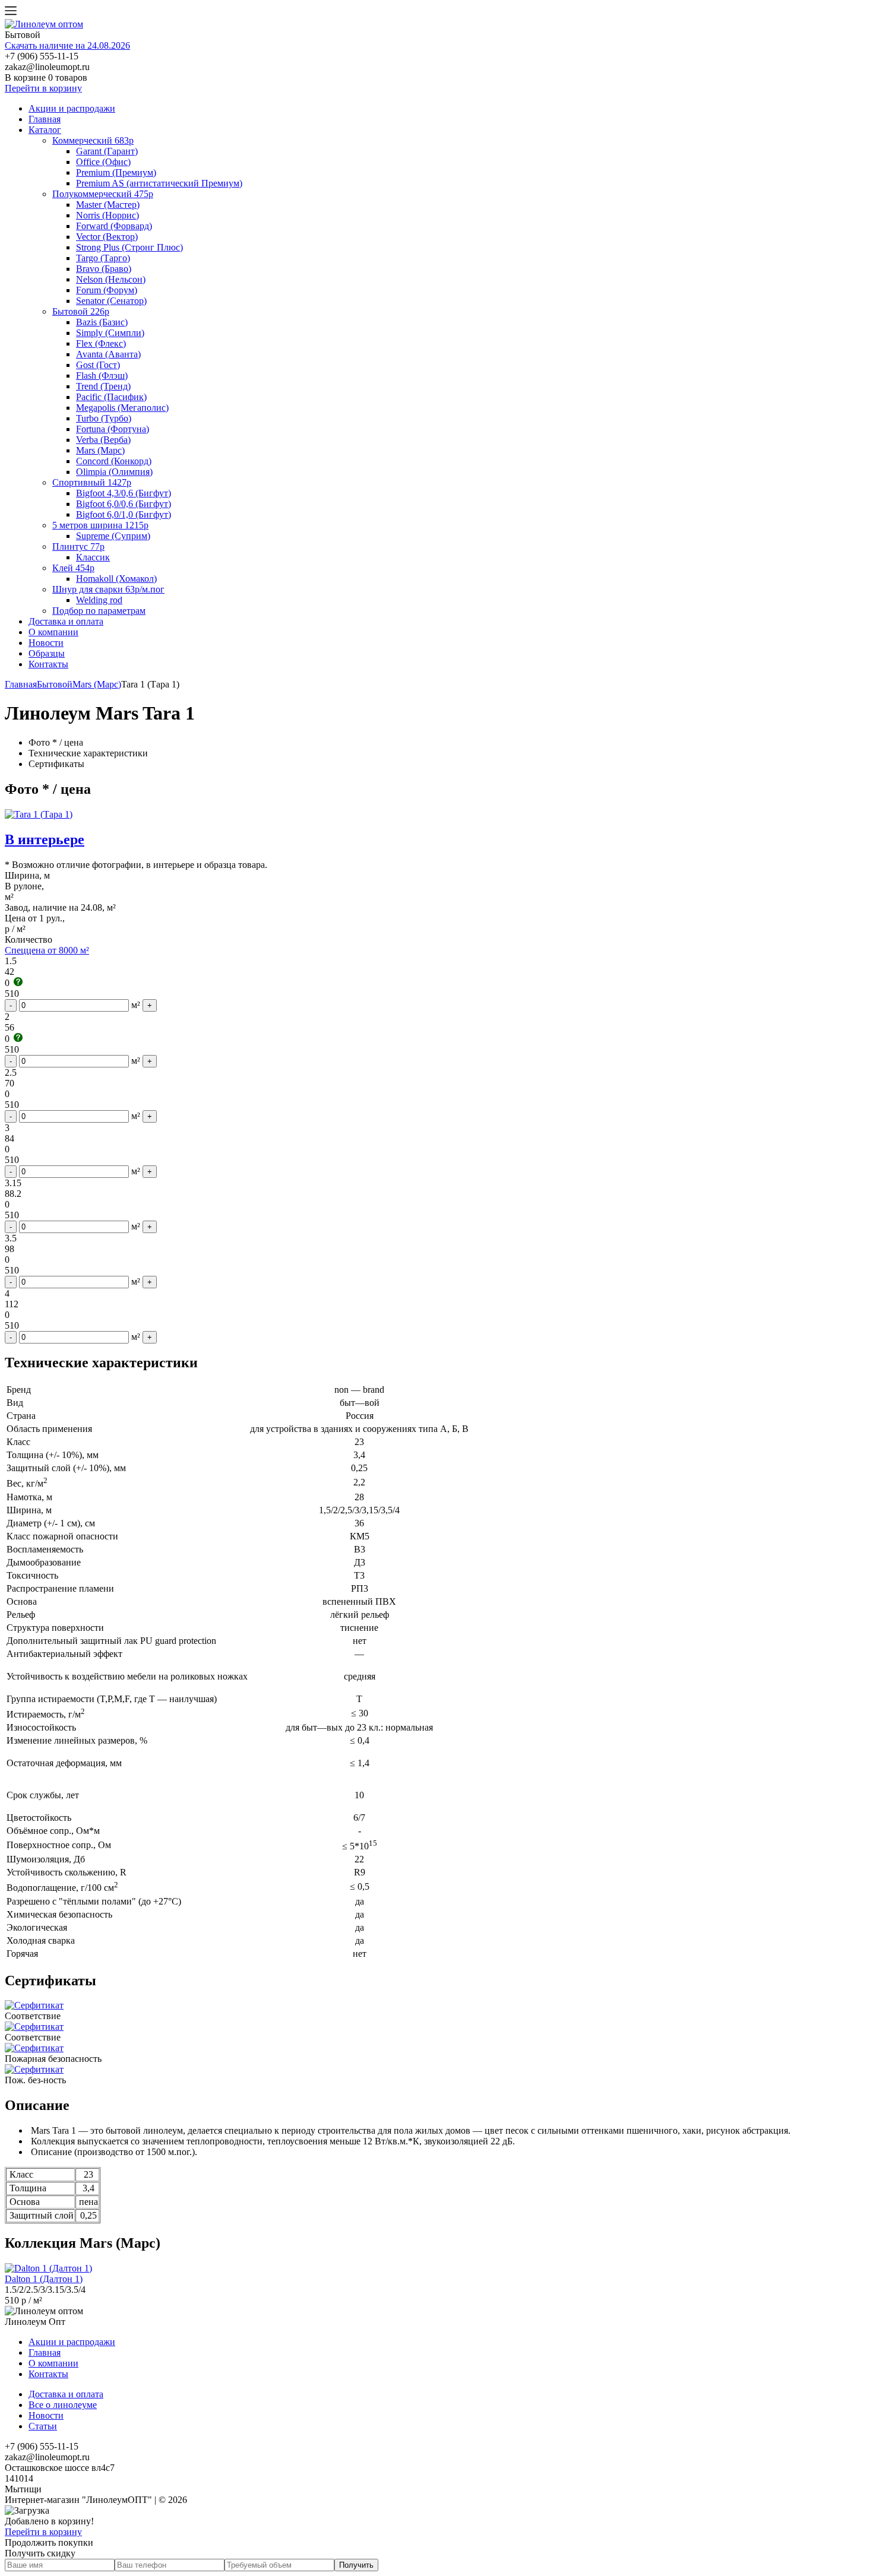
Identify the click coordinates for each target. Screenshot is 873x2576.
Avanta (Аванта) (108, 354)
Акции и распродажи (72, 108)
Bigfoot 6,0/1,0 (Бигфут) (124, 514)
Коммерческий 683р (93, 140)
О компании (53, 632)
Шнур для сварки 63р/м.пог (108, 589)
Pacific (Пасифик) (111, 397)
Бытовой (55, 684)
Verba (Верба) (103, 440)
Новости (46, 643)
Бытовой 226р (81, 311)
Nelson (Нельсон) (111, 279)
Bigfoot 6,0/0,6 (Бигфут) (124, 504)
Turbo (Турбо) (104, 418)
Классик (93, 557)
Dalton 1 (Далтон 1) (44, 2279)
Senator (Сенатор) (111, 301)
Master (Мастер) (108, 205)
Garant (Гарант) (107, 151)
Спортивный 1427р (92, 482)
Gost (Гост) (98, 365)
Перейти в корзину (43, 88)
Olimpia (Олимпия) (114, 472)
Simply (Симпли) (110, 333)
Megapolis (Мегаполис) (122, 408)
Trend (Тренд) (103, 386)
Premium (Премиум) (116, 172)
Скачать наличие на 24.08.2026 (67, 45)
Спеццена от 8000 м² (47, 950)
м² (136, 1005)
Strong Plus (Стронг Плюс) (129, 247)
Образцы (47, 653)
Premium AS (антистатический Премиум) (159, 183)
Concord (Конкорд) (114, 461)
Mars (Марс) (100, 450)
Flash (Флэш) (102, 376)
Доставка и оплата (66, 621)
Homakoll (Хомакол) (116, 579)
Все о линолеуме (63, 2405)
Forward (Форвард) (114, 226)
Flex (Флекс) (101, 343)
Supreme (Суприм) (113, 536)
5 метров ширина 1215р (100, 525)
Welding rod (99, 600)
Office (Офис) (103, 162)
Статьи (43, 2426)
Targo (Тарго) (103, 258)
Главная (45, 119)
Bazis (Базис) (102, 322)
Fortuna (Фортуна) (113, 429)
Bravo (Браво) (104, 269)
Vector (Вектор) (107, 237)
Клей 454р (73, 568)
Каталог (45, 130)
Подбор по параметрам (99, 611)
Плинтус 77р (78, 546)
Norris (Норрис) (107, 215)
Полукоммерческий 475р (103, 194)
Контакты (48, 664)
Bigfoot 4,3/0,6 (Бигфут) (124, 493)
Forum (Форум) (107, 290)
